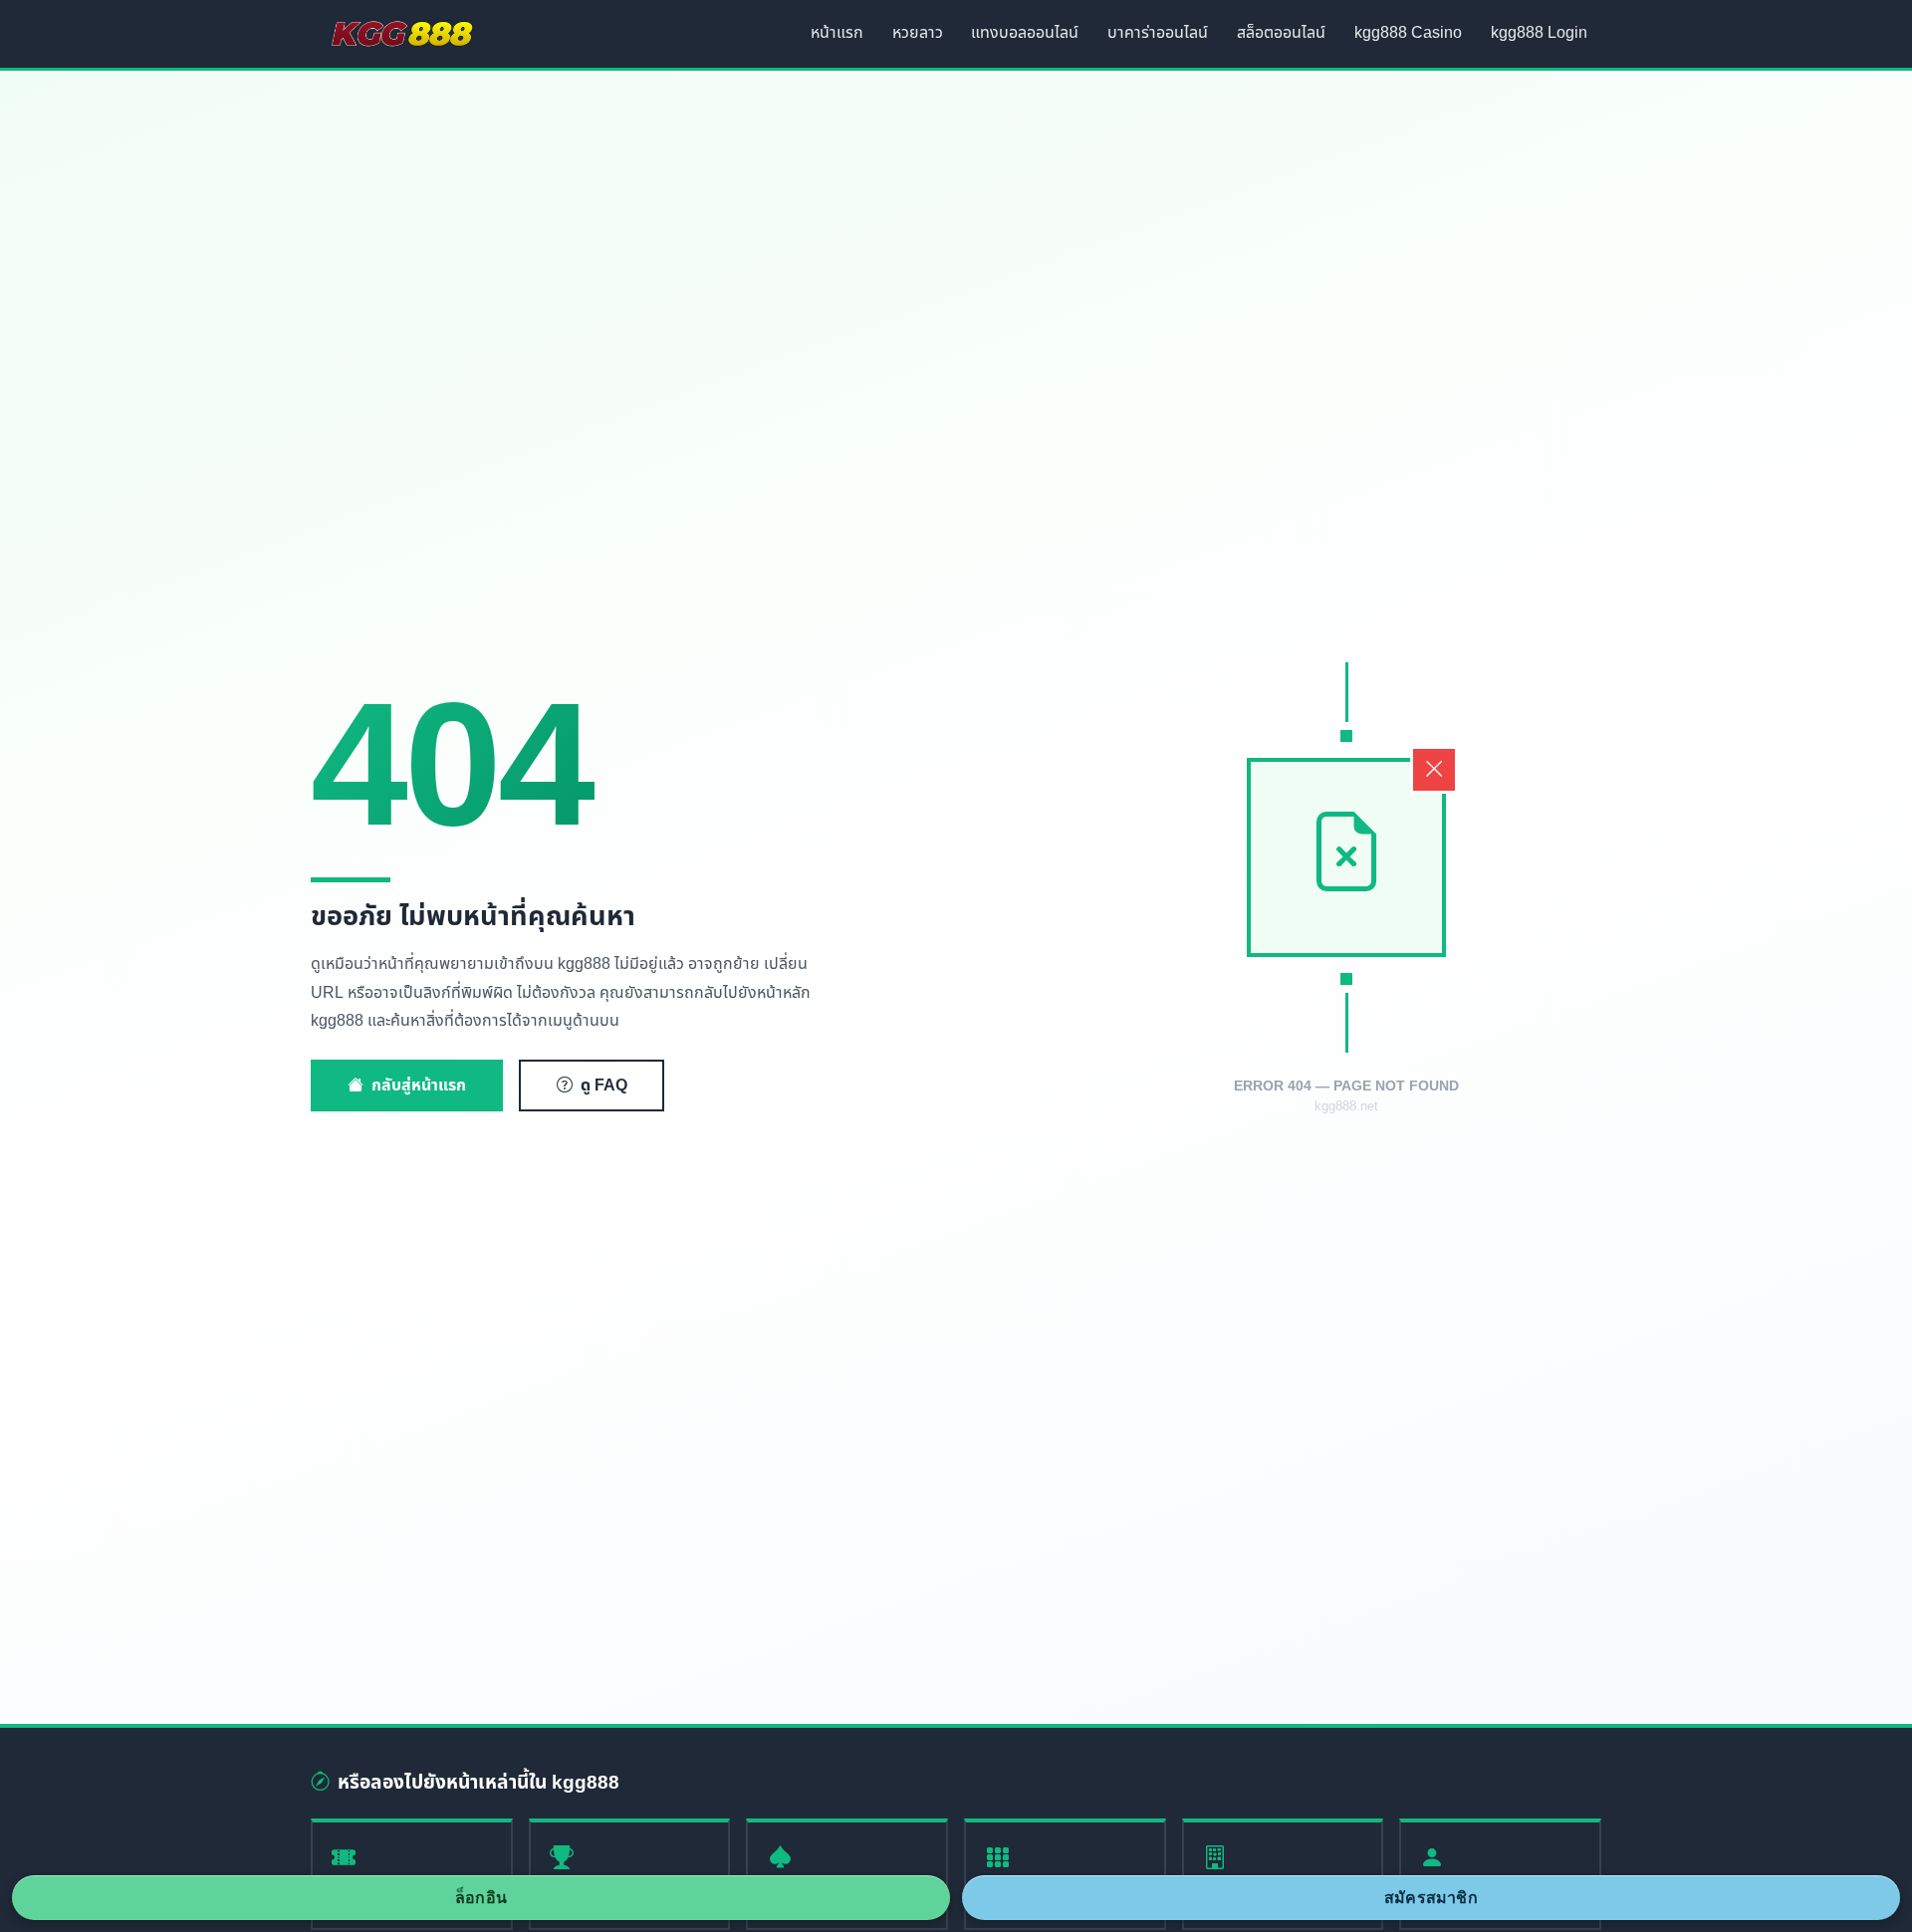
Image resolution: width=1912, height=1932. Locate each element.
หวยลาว (918, 33)
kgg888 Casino (1408, 33)
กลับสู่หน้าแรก (419, 1086)
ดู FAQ (604, 1086)
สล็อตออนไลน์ (1281, 33)
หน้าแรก (837, 33)
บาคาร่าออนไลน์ (1158, 33)
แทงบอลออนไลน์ (1025, 33)
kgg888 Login (1539, 33)
